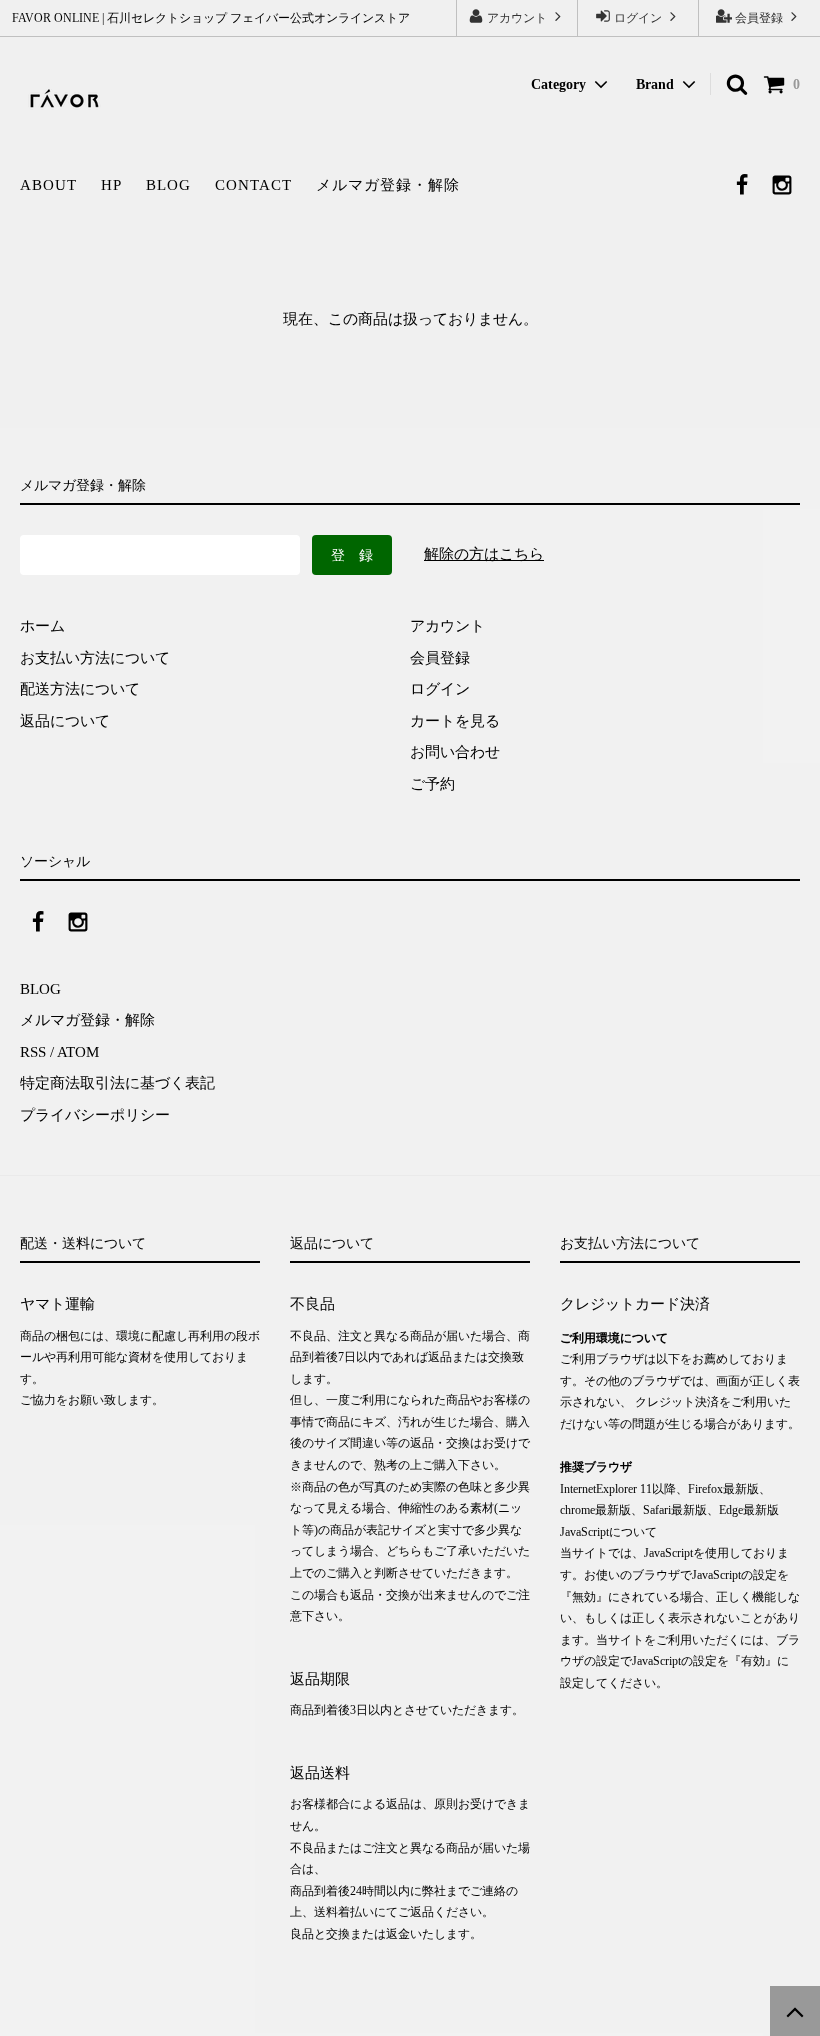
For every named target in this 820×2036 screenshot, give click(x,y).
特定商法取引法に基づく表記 (117, 1083)
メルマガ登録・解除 (388, 185)
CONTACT (253, 185)
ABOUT (48, 185)
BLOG (168, 185)
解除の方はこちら (484, 554)
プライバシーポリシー (95, 1115)
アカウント (517, 18)
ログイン (638, 18)
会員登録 (759, 18)
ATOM (78, 1052)
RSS (33, 1052)
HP (111, 185)
